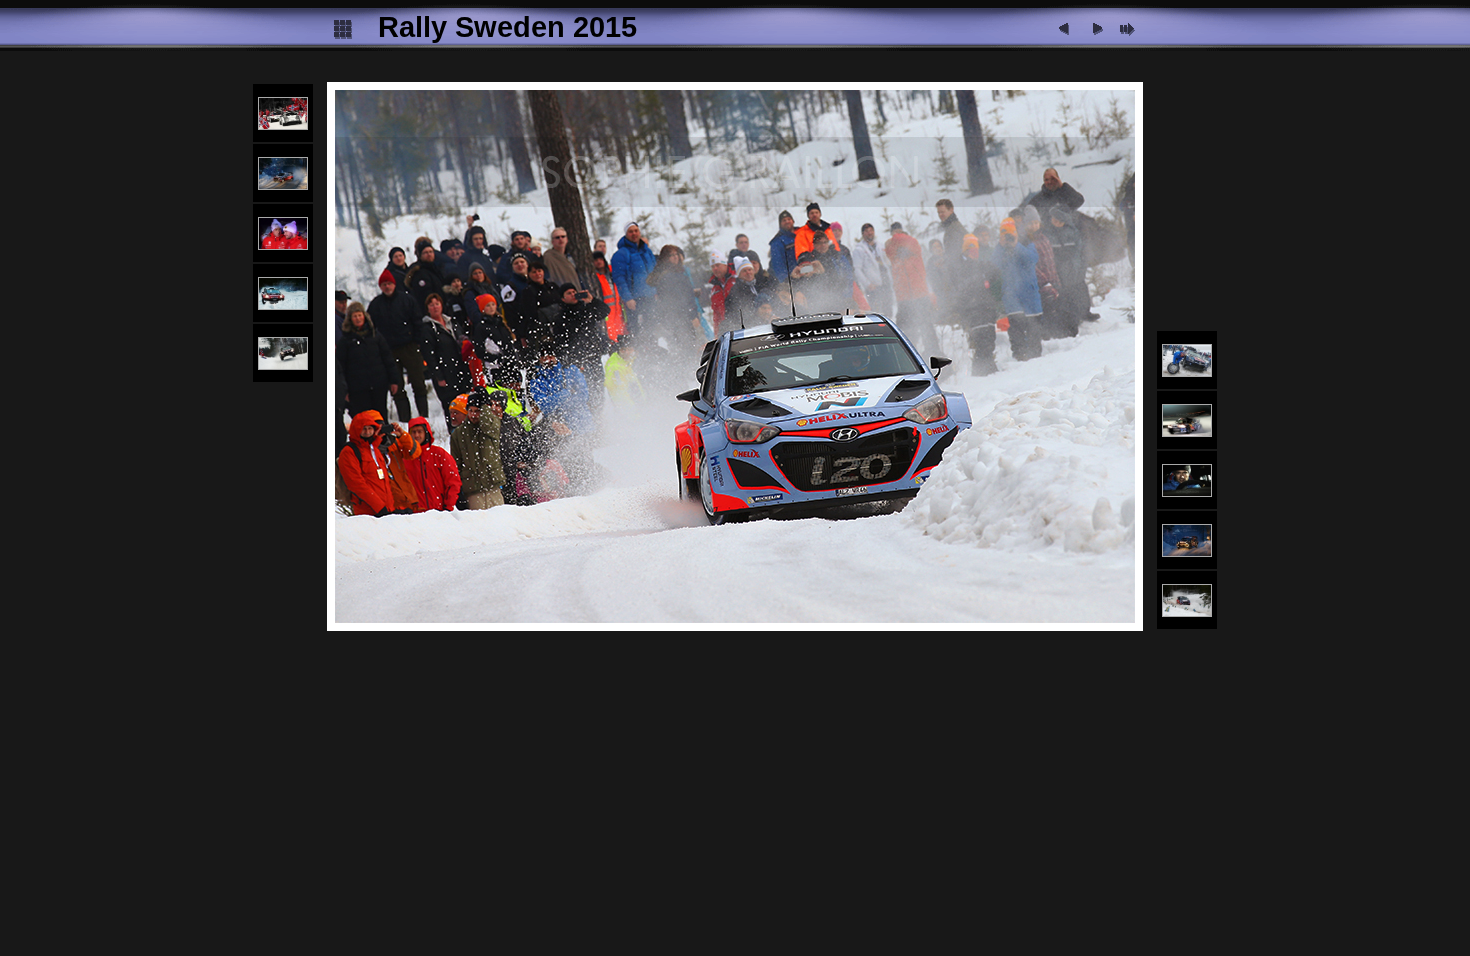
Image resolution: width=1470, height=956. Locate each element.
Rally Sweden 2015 (507, 27)
